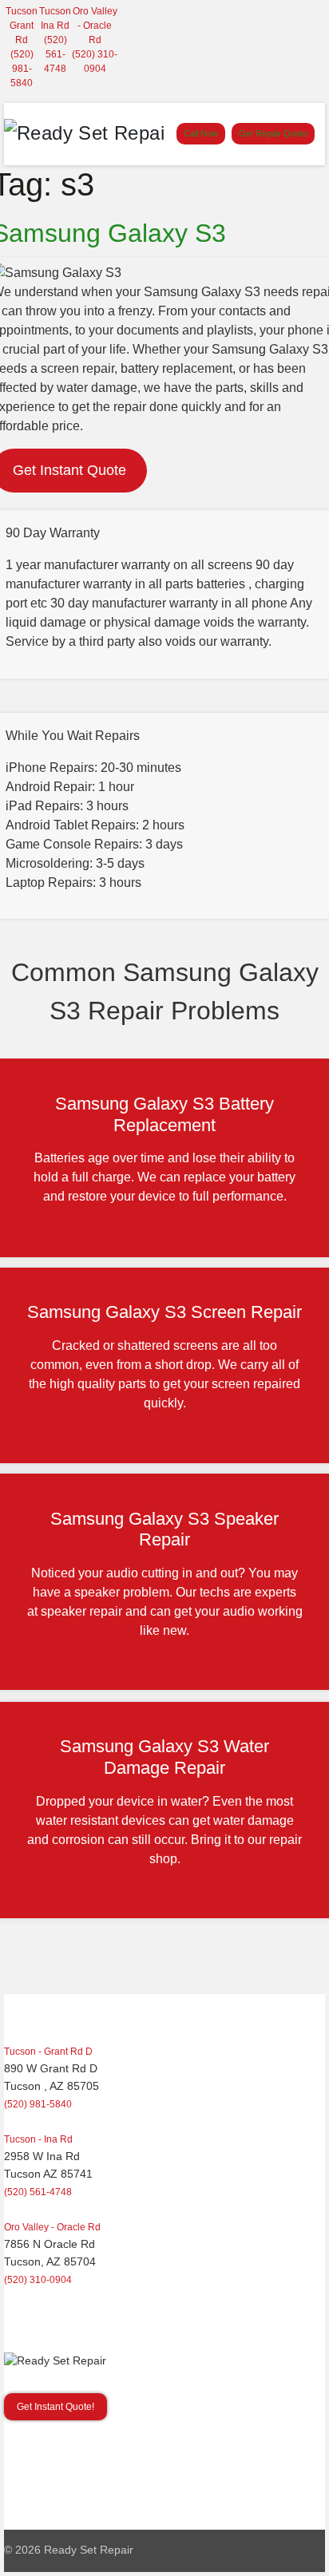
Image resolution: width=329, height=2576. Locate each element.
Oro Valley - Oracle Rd (95, 26)
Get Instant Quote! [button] (55, 2407)
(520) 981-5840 (22, 69)
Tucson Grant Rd (22, 26)
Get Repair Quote (273, 133)
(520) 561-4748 (55, 54)
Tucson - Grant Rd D (48, 2052)
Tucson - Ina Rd (38, 2139)
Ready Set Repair (89, 2550)
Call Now (201, 133)
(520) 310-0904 (38, 2280)
